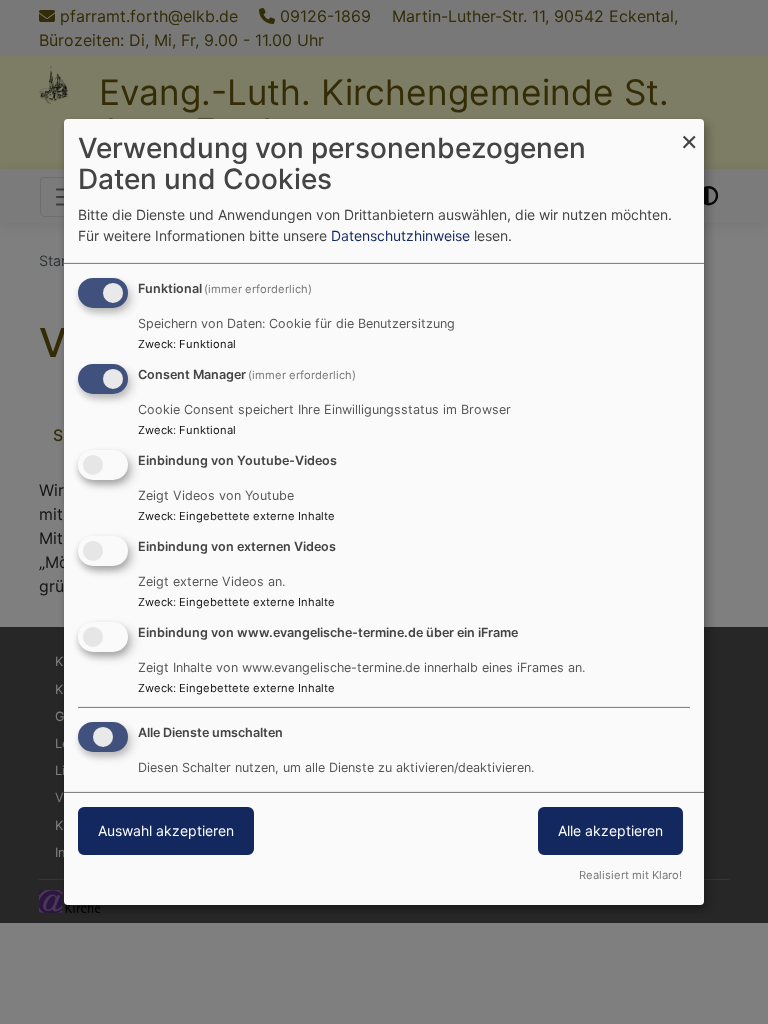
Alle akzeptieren (610, 830)
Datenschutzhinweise (400, 235)
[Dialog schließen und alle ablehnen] (689, 131)
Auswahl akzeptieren (166, 830)
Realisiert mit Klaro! (630, 875)
